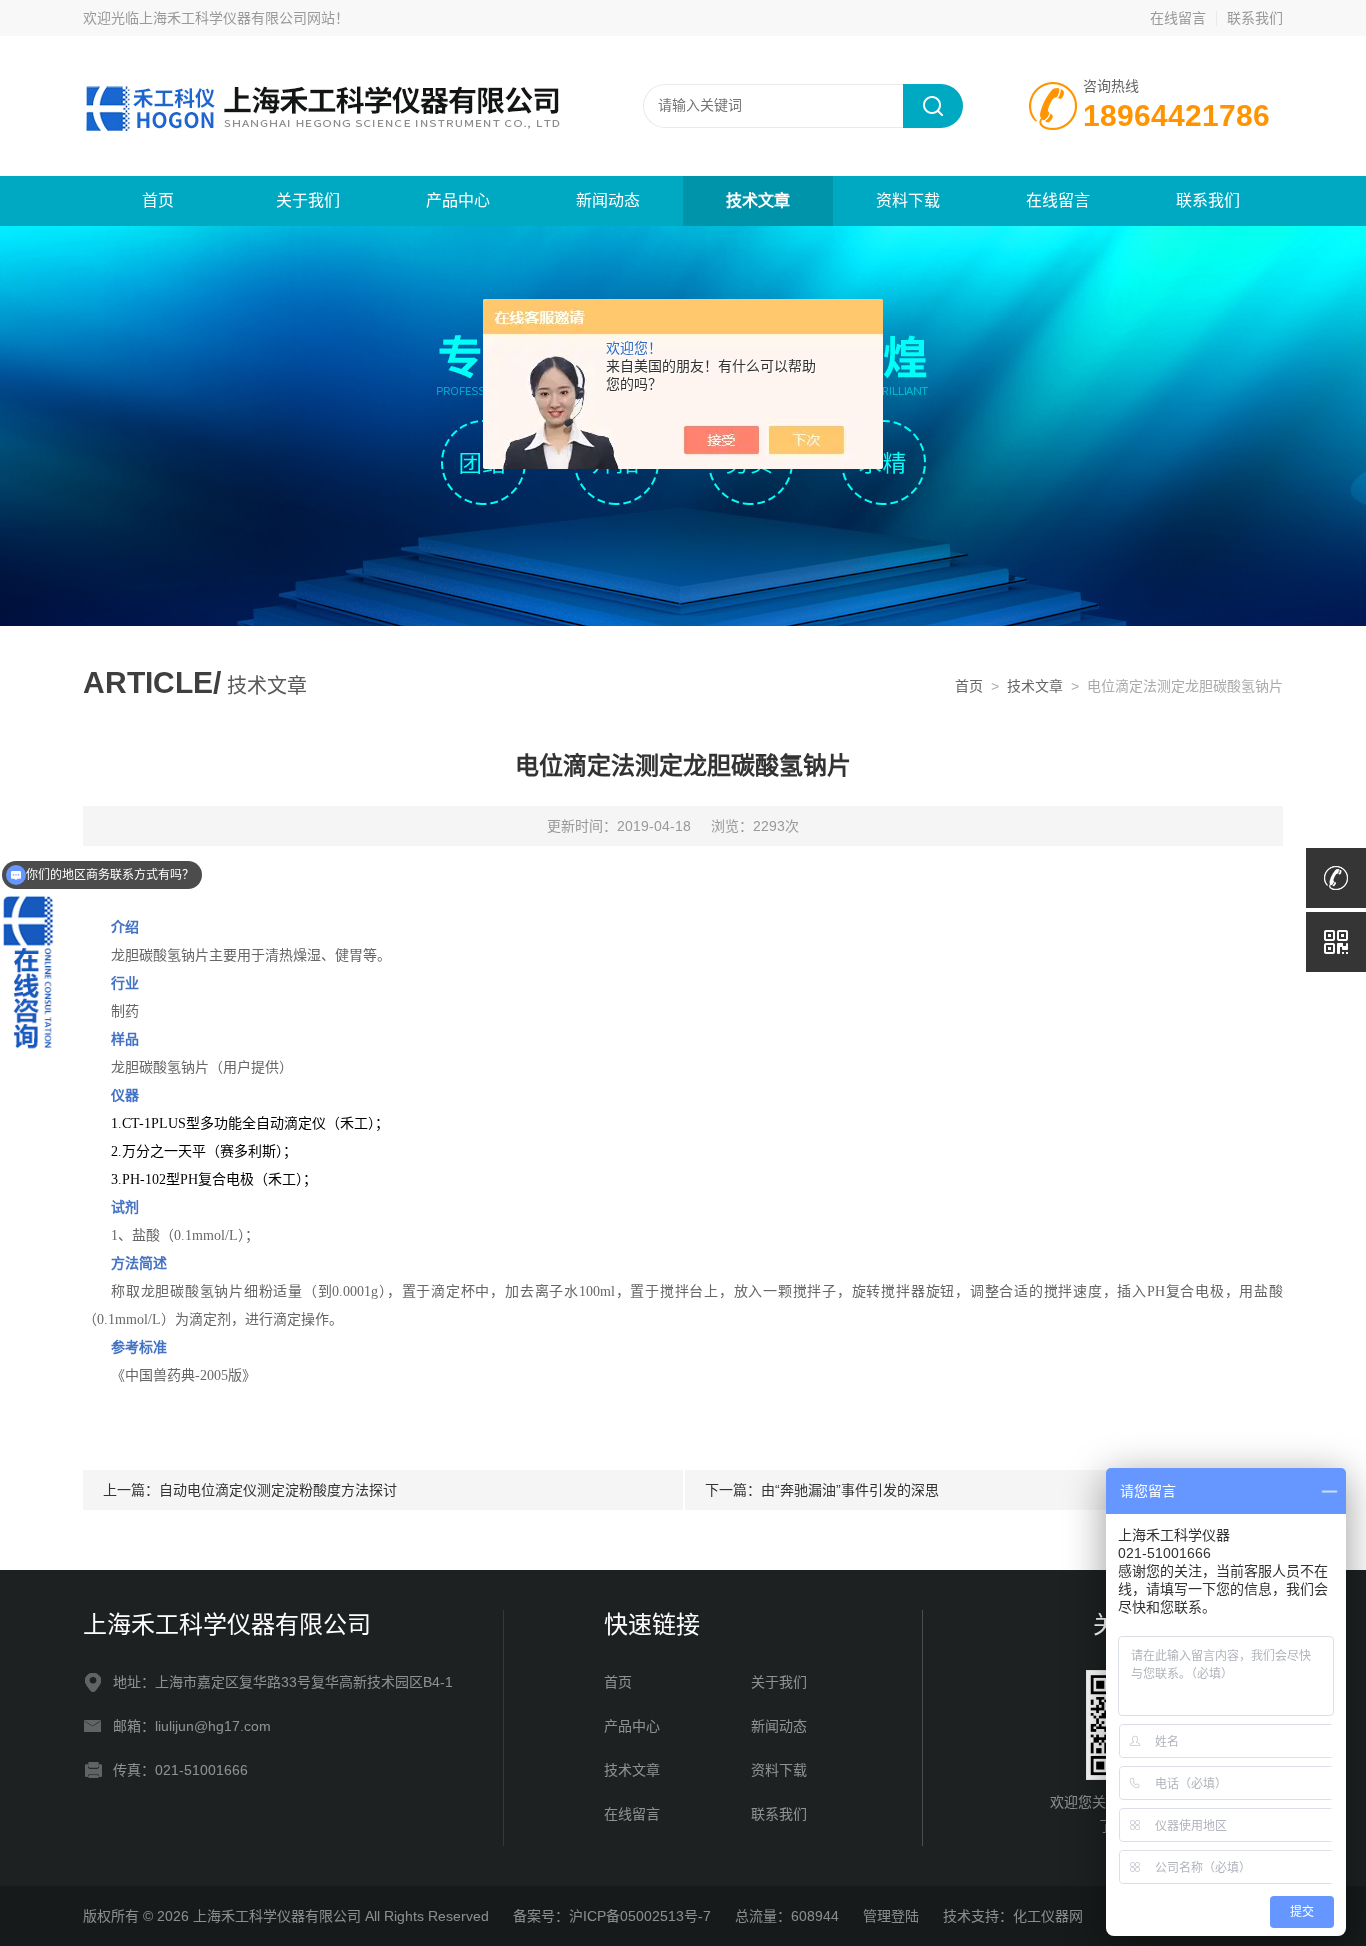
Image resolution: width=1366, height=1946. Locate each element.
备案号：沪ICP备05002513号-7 (612, 1916)
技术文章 (758, 200)
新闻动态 (608, 200)
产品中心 (458, 200)
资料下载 (908, 200)
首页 (158, 200)
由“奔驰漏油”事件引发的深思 (850, 1490)
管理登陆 (891, 1916)
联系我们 (1255, 18)
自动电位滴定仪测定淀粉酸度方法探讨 (278, 1490)
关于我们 (308, 200)
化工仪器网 (1048, 1916)
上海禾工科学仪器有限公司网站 (237, 18)
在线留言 (1178, 18)
